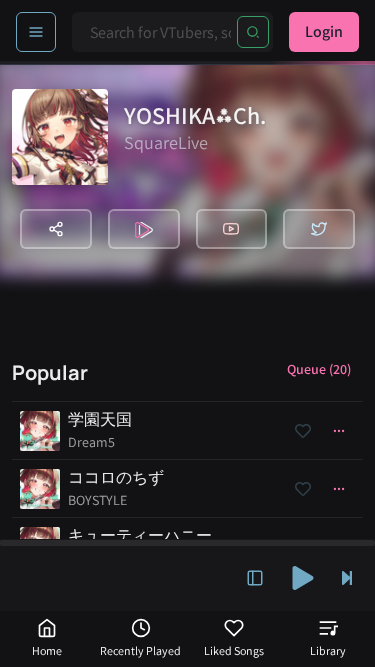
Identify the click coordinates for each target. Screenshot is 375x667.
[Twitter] (319, 229)
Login (324, 31)
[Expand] (255, 578)
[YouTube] (232, 229)
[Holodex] (144, 229)
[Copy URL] (56, 229)
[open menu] (36, 32)
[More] (339, 431)
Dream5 (91, 442)
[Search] (253, 32)
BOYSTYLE (97, 500)
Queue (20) (319, 369)
